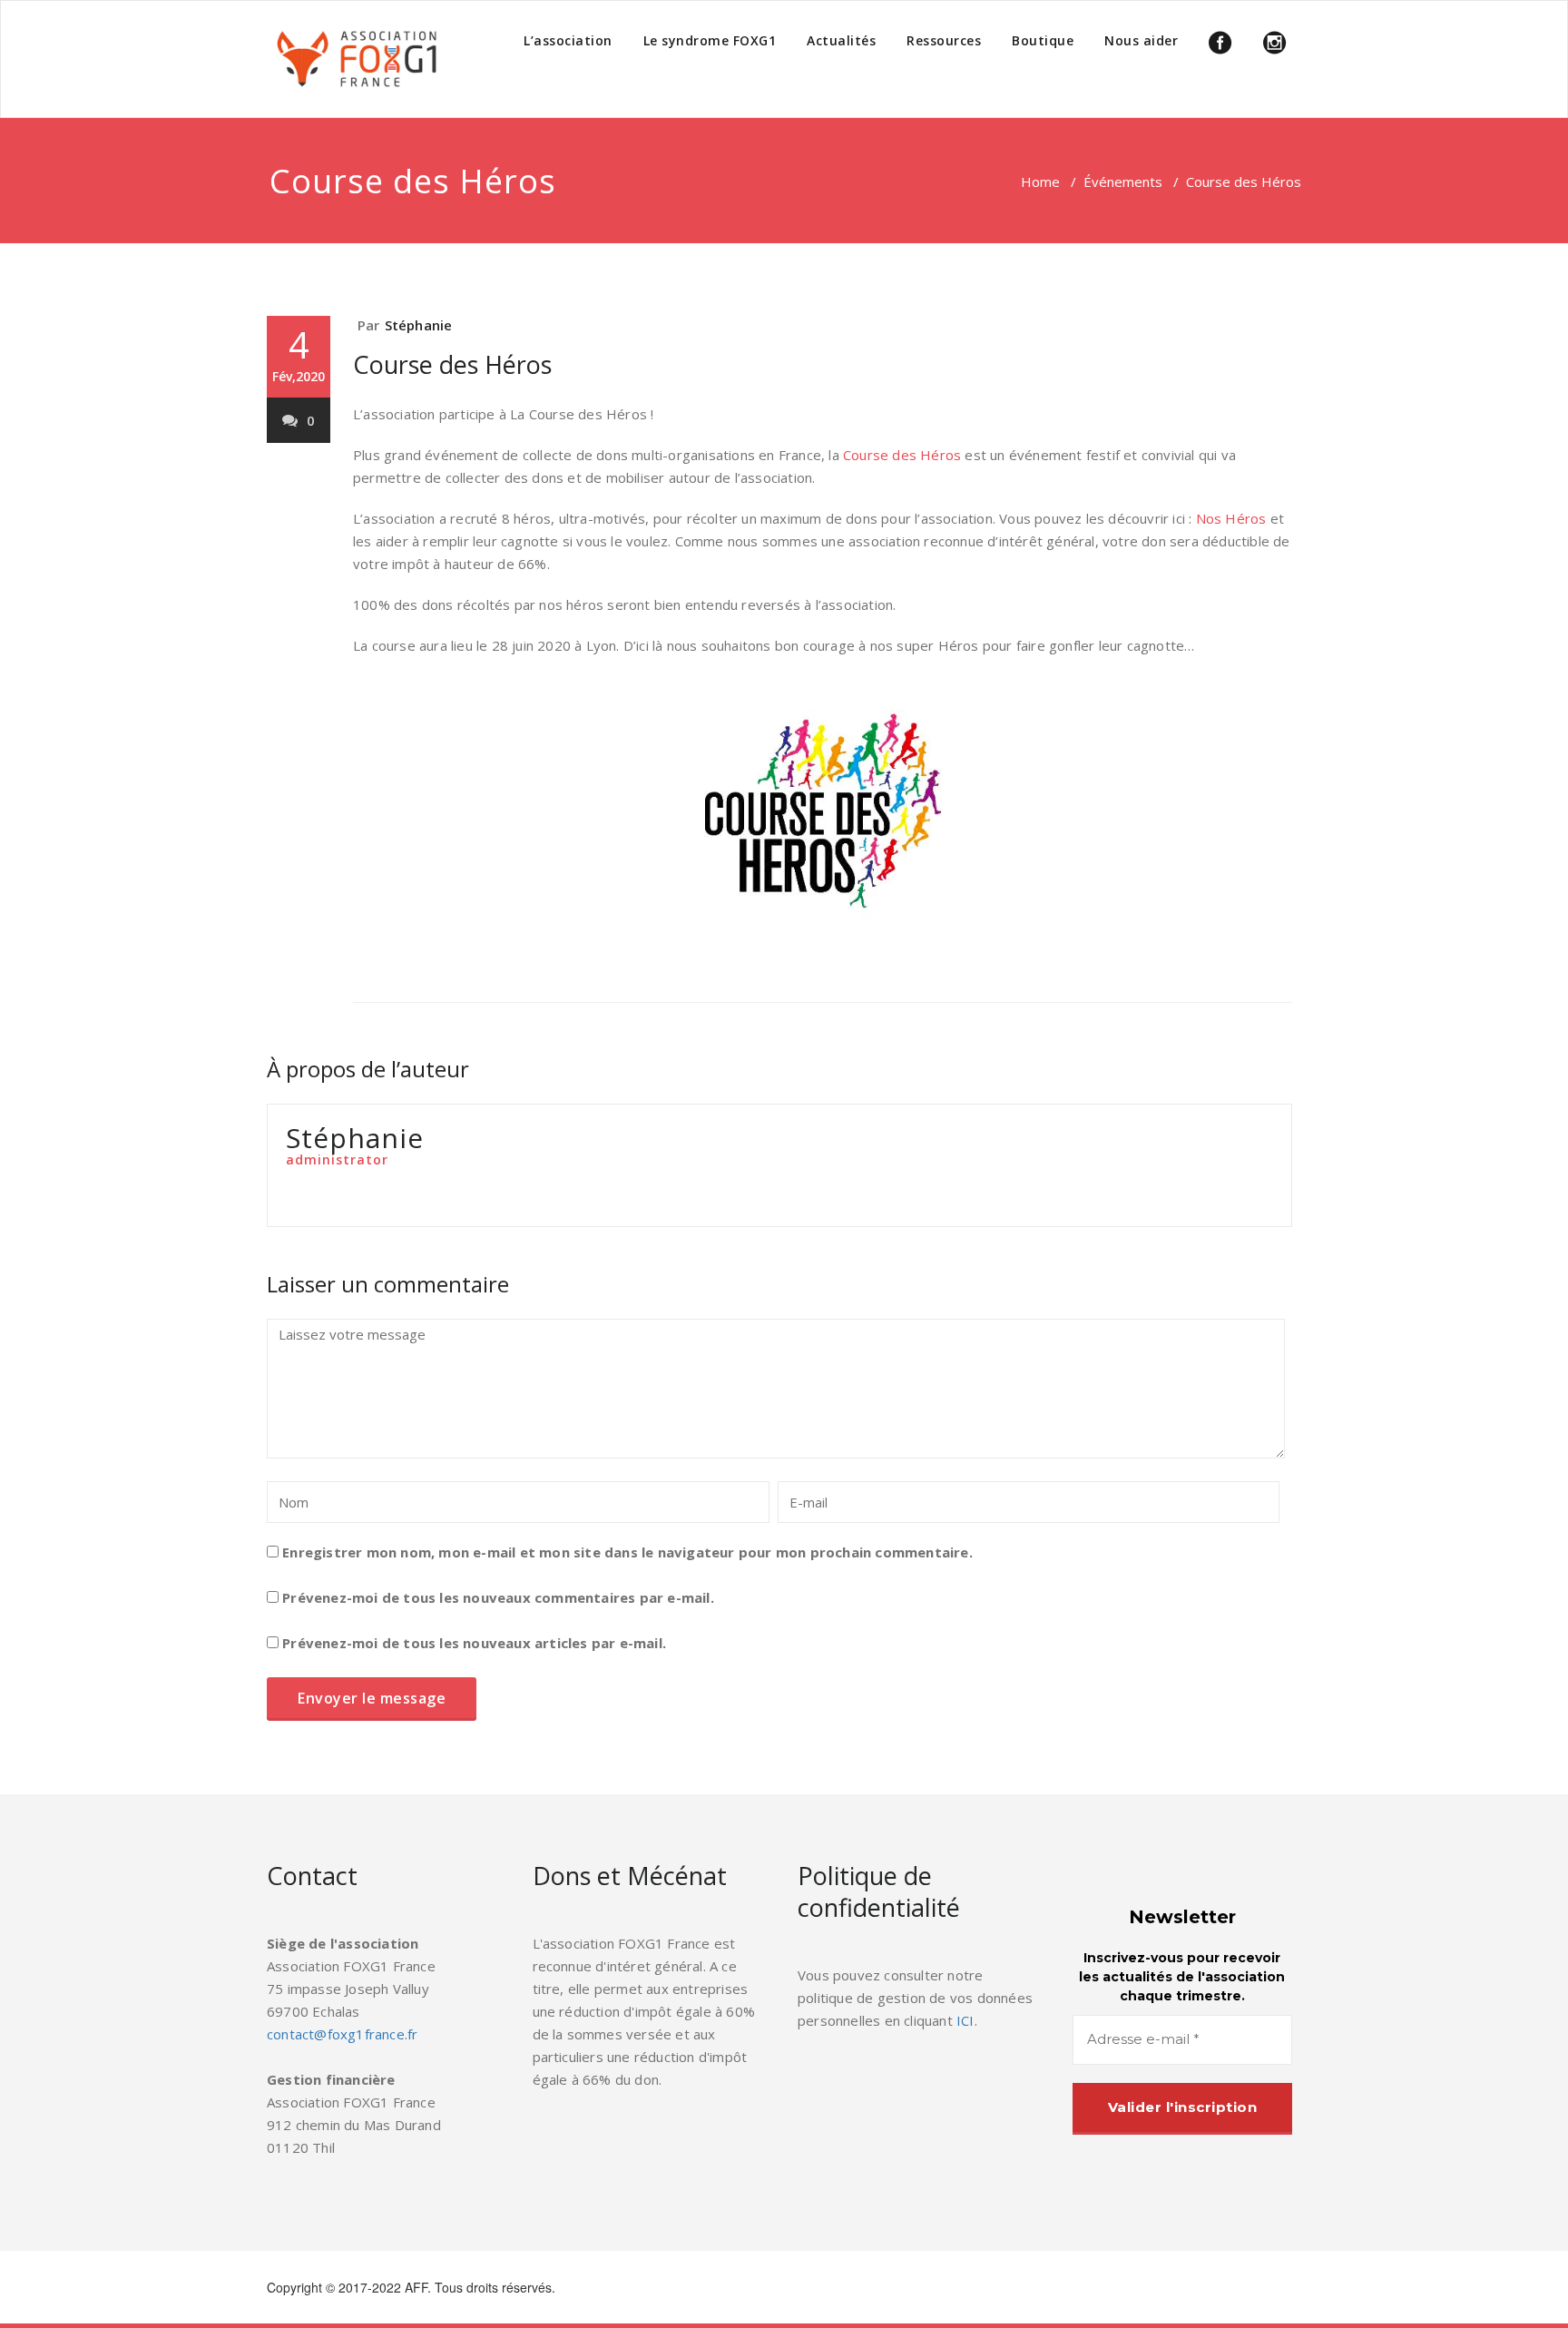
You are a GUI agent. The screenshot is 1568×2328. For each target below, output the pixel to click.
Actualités (841, 40)
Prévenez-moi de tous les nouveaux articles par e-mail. (474, 1643)
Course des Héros (452, 364)
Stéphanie (419, 325)
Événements (1123, 182)
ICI (965, 2020)
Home (1040, 182)
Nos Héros (1231, 518)
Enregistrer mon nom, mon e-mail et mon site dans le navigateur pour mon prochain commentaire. (627, 1552)
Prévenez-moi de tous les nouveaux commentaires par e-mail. (498, 1597)
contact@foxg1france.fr (342, 2034)
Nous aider (1141, 40)
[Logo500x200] (358, 59)
